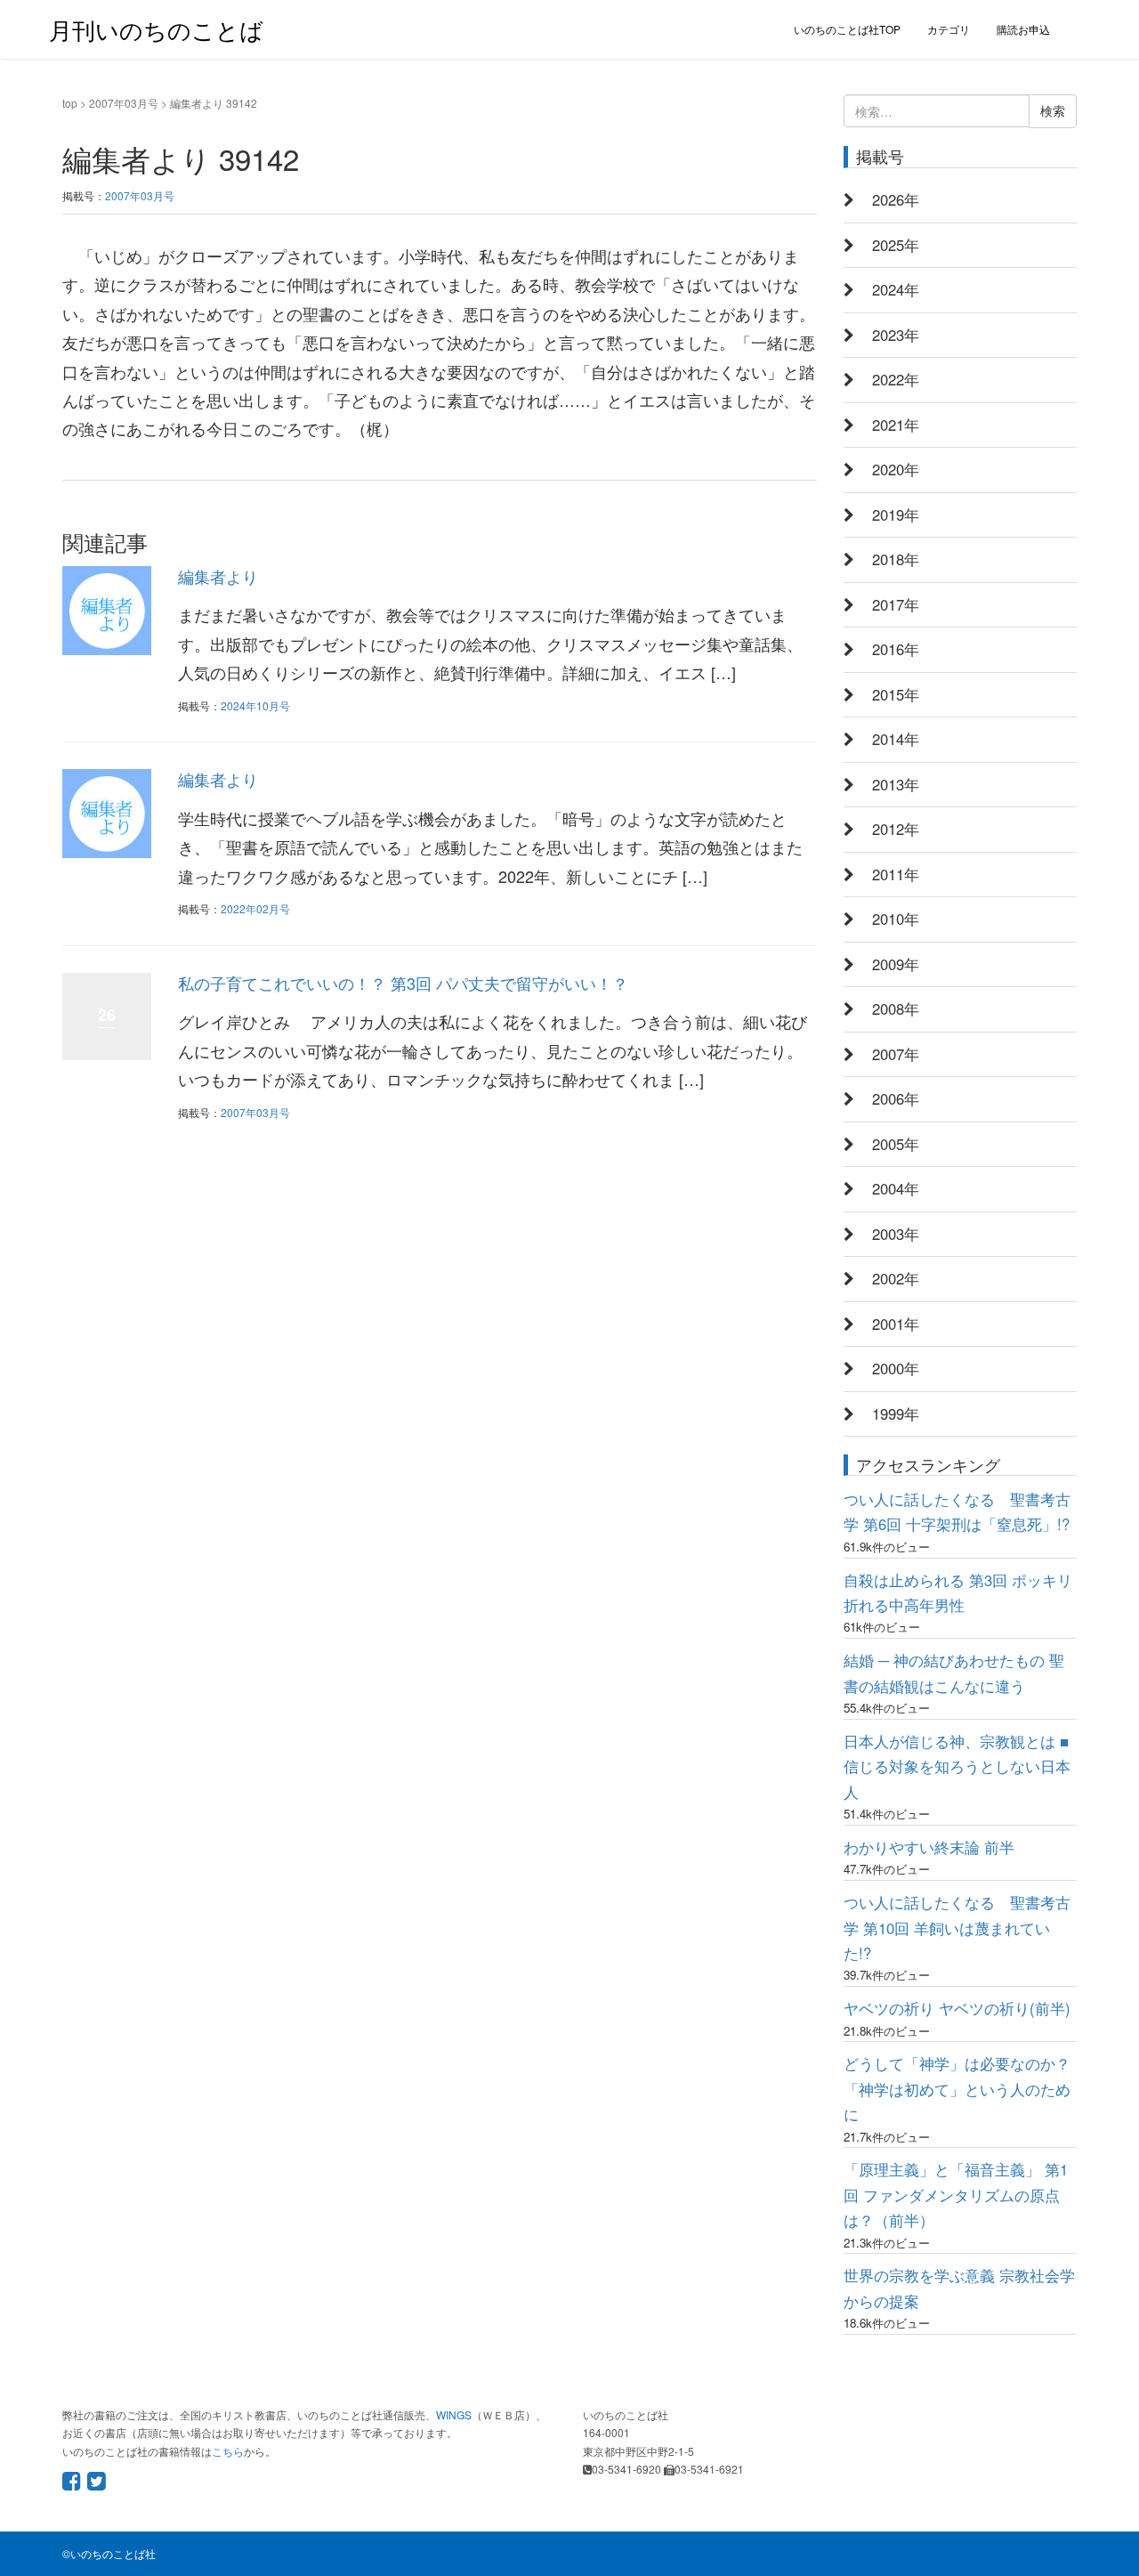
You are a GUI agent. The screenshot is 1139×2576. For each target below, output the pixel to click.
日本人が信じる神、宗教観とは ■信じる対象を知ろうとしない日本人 (957, 1766)
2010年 (896, 919)
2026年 (896, 199)
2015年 (896, 694)
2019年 (896, 514)
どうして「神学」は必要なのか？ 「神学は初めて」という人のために (957, 2089)
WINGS (454, 2414)
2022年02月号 (255, 908)
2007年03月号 (124, 103)
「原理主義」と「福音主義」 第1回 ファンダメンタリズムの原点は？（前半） (956, 2195)
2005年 (896, 1144)
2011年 (896, 874)
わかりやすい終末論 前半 (929, 1847)
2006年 (896, 1098)
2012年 (896, 829)
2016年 (896, 649)
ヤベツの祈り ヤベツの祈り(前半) (957, 2008)
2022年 (896, 379)
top (70, 103)
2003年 (896, 1234)
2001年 (896, 1324)
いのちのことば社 (113, 2553)
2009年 (896, 964)
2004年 (896, 1188)
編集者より (218, 576)
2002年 (896, 1278)
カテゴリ (949, 29)
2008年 (896, 1009)
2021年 (896, 425)
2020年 (896, 469)
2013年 (896, 784)
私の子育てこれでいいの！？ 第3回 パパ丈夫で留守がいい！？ (403, 983)
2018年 (896, 559)
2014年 (896, 739)
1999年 (896, 1414)
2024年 (896, 289)
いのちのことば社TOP (847, 29)
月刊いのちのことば (156, 29)
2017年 (896, 604)
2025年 (896, 245)
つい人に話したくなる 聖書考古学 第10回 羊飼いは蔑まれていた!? (957, 1928)
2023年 (896, 335)
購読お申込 (1023, 29)
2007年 (896, 1054)
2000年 (896, 1368)
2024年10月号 (255, 705)
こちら (228, 2451)
